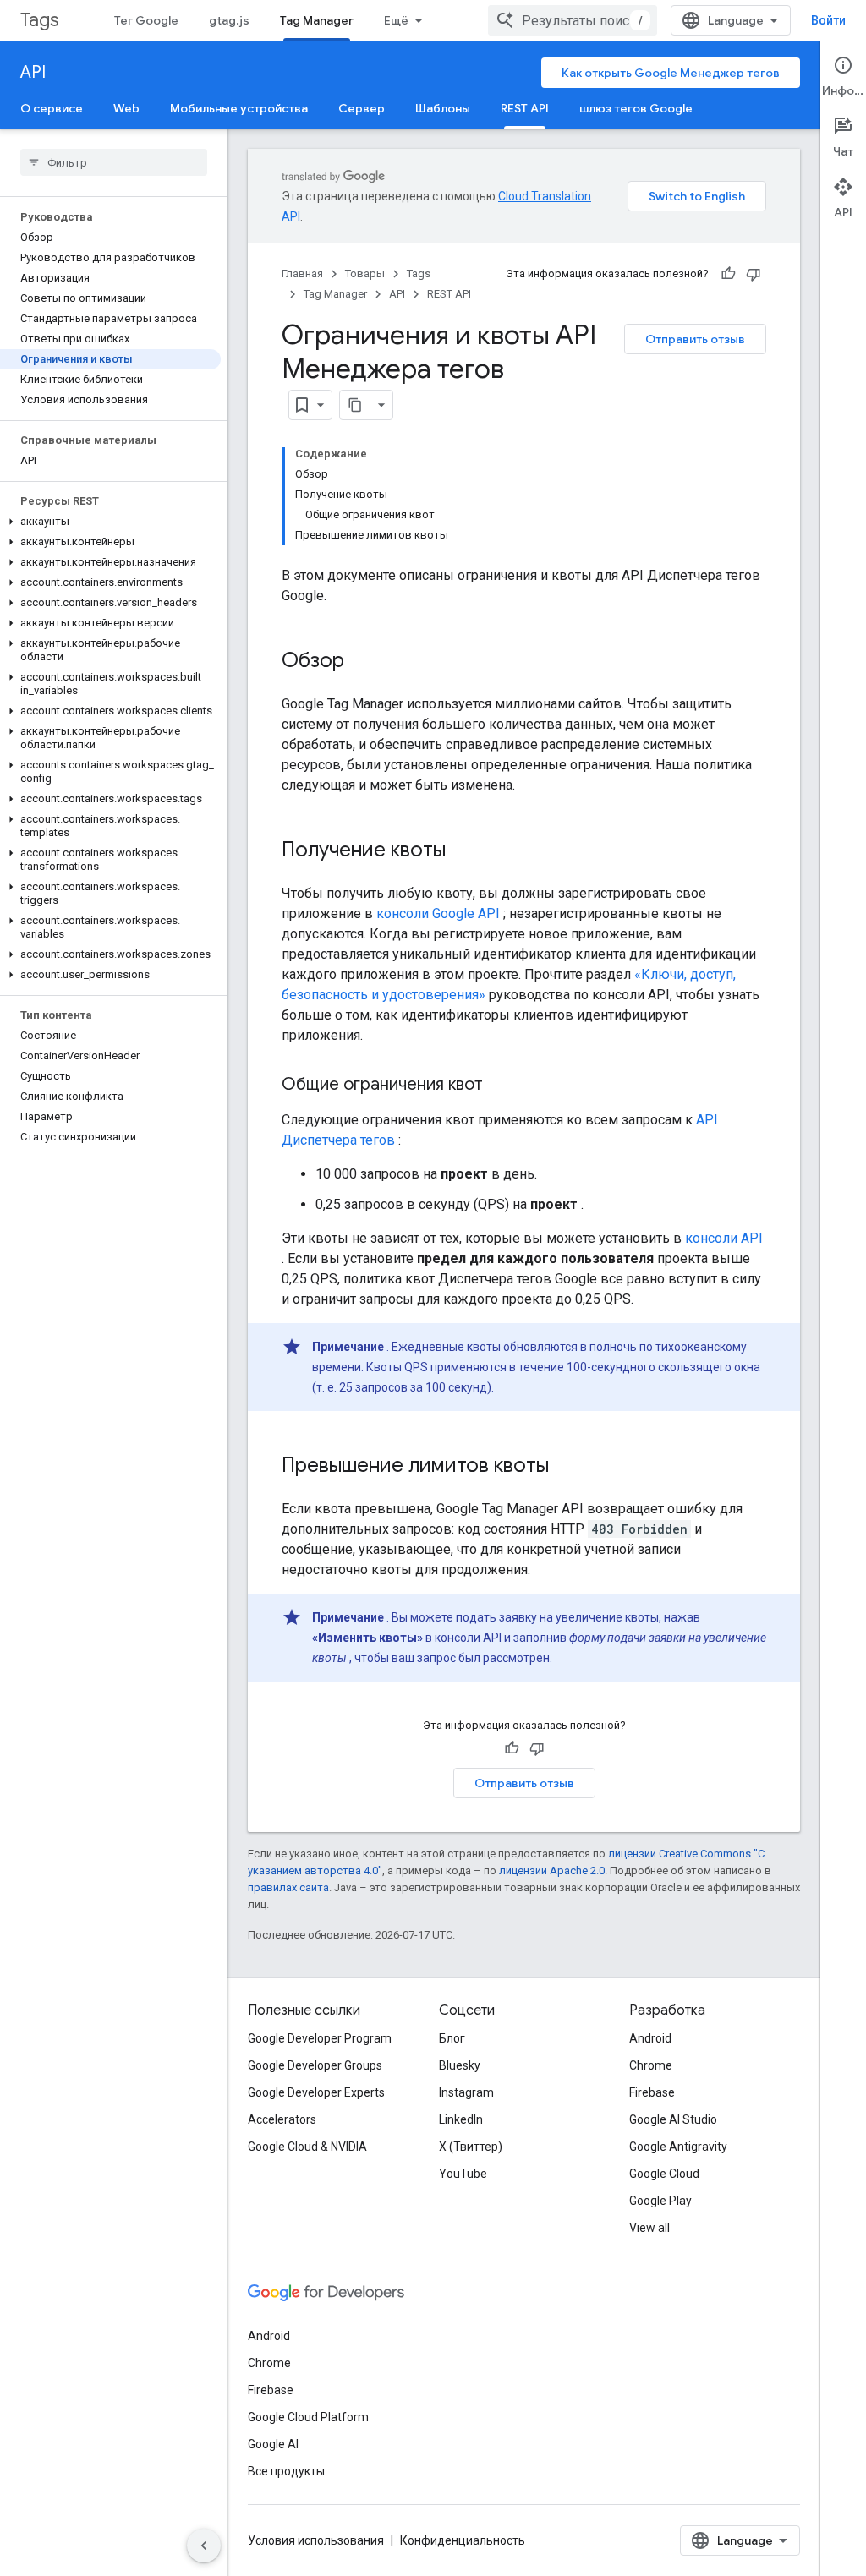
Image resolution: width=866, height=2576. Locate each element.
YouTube (463, 2174)
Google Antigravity (678, 2147)
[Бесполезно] (754, 274)
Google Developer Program (320, 2038)
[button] (110, 522)
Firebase (652, 2092)
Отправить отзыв (695, 339)
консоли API (724, 1238)
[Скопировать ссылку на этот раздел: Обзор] (361, 662)
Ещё (396, 20)
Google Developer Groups (315, 2065)
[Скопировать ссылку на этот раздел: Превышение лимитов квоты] (566, 1467)
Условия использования (316, 2540)
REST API (525, 108)
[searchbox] (114, 162)
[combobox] (573, 20)
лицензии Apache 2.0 (552, 1870)
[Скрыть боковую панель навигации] (204, 2546)
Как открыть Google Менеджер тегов (671, 73)
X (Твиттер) (471, 2147)
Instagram (466, 2092)
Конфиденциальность (463, 2540)
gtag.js (229, 20)
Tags (39, 20)
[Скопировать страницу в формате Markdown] (355, 405)
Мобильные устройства (239, 108)
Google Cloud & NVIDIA (307, 2147)
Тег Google (146, 20)
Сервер (362, 108)
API (33, 72)
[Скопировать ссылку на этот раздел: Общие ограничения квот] (500, 1086)
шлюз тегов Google (636, 108)
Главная (302, 273)
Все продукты (286, 2471)
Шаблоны (443, 108)
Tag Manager (317, 20)
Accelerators (282, 2119)
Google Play (660, 2201)
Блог (452, 2038)
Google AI (273, 2444)
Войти (828, 20)
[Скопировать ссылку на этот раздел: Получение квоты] (463, 851)
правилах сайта (288, 1887)
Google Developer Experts (316, 2092)
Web (126, 108)
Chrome (651, 2065)
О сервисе (52, 108)
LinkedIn (461, 2119)
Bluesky (460, 2065)
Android (650, 2038)
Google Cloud (664, 2174)
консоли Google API (438, 913)
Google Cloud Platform (308, 2417)
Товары (365, 273)
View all (649, 2228)
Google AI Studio (673, 2119)
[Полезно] (728, 274)
